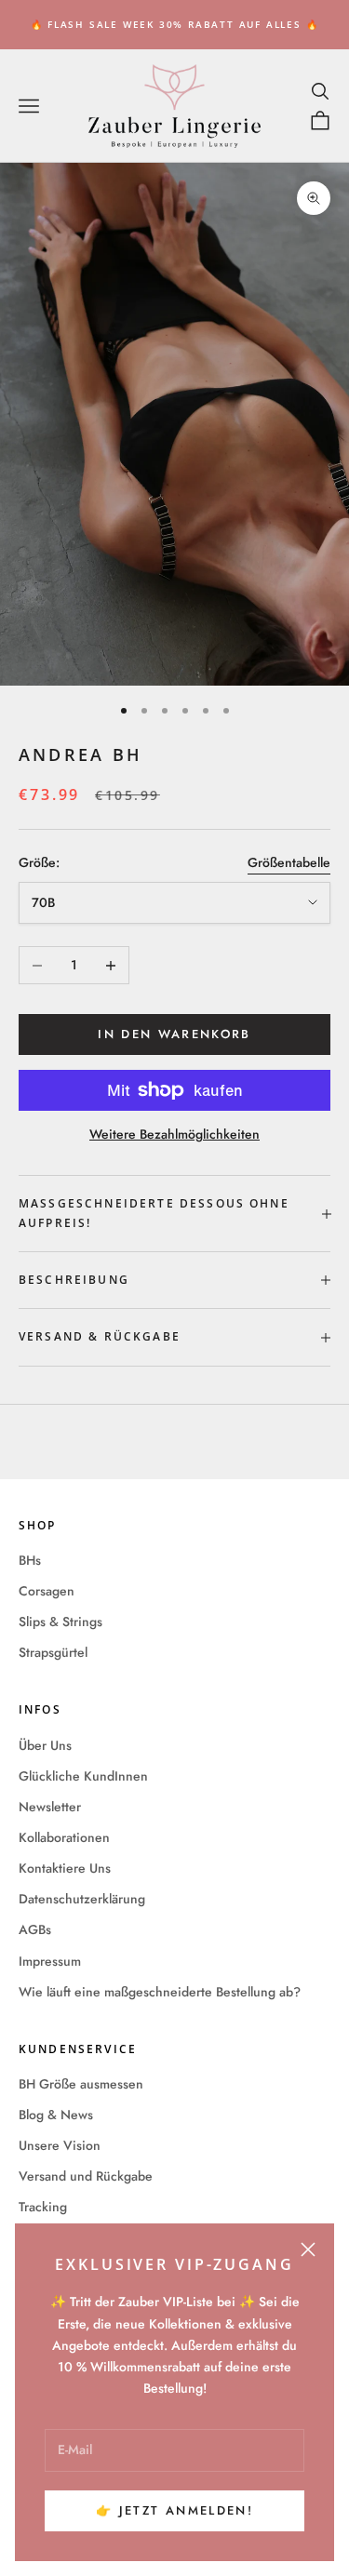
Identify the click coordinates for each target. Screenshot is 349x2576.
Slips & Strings (60, 1622)
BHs (30, 1560)
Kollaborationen (64, 1837)
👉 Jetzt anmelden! (174, 2510)
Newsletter (50, 1807)
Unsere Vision (60, 2145)
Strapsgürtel (53, 1652)
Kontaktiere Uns (65, 1868)
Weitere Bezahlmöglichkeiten (174, 1134)
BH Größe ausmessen (81, 2084)
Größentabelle (289, 862)
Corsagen (47, 1591)
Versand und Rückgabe (86, 2176)
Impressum (50, 1961)
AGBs (35, 1929)
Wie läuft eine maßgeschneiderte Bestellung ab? (160, 1992)
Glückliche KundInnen (83, 1776)
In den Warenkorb (174, 1034)
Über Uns (45, 1745)
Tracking (43, 2207)
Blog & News (56, 2115)
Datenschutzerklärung (82, 1899)
